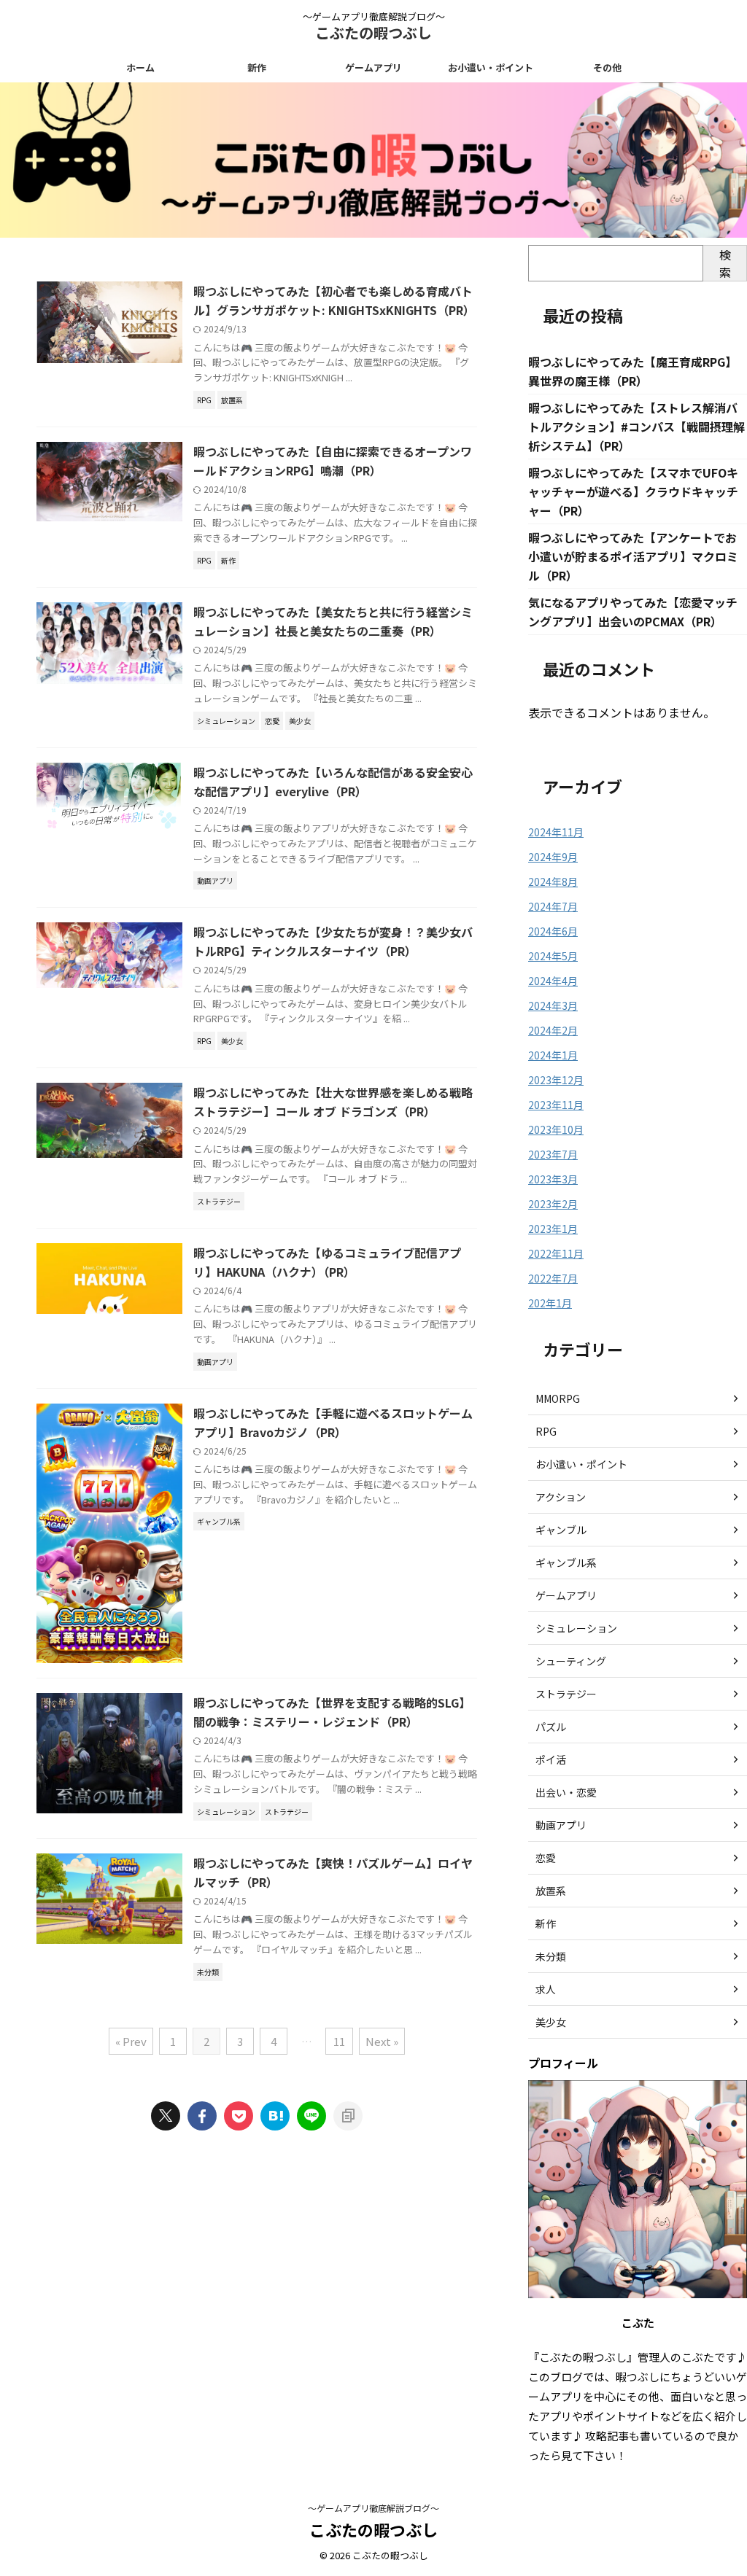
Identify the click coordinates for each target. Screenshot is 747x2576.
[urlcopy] (348, 2116)
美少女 (551, 2022)
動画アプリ (561, 1825)
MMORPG (558, 1398)
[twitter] (166, 2116)
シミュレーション (576, 1628)
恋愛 (546, 1858)
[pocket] (239, 2116)
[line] (311, 2116)
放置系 (551, 1891)
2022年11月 (556, 1253)
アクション (561, 1497)
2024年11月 (556, 832)
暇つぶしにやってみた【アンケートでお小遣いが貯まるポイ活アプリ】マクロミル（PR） (633, 556)
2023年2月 (553, 1204)
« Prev (131, 2041)
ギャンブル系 (566, 1563)
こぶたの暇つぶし (373, 32)
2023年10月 (556, 1129)
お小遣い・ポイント (491, 67)
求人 (546, 1989)
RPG (546, 1431)
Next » (382, 2041)
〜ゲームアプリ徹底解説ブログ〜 (373, 2508)
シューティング (571, 1661)
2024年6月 (553, 931)
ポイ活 (551, 1759)
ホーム (140, 67)
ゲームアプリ (373, 67)
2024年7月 (553, 906)
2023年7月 (553, 1154)
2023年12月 (556, 1080)
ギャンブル (561, 1530)
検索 (725, 263)
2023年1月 (553, 1229)
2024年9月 (553, 857)
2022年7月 (553, 1278)
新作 (257, 67)
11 (339, 2041)
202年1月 (550, 1303)
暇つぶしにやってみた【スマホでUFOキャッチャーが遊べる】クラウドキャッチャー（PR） (633, 491)
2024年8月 (553, 882)
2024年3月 (553, 1005)
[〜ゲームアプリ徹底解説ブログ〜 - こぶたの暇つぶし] (275, 2116)
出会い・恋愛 (566, 1792)
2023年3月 (553, 1179)
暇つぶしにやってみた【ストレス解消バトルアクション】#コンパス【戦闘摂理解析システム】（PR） (636, 427)
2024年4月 (553, 981)
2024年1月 (553, 1055)
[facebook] (202, 2116)
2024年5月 (553, 956)
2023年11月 (556, 1105)
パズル (551, 1727)
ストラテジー (566, 1694)
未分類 (551, 1956)
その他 (607, 67)
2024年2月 (553, 1030)
